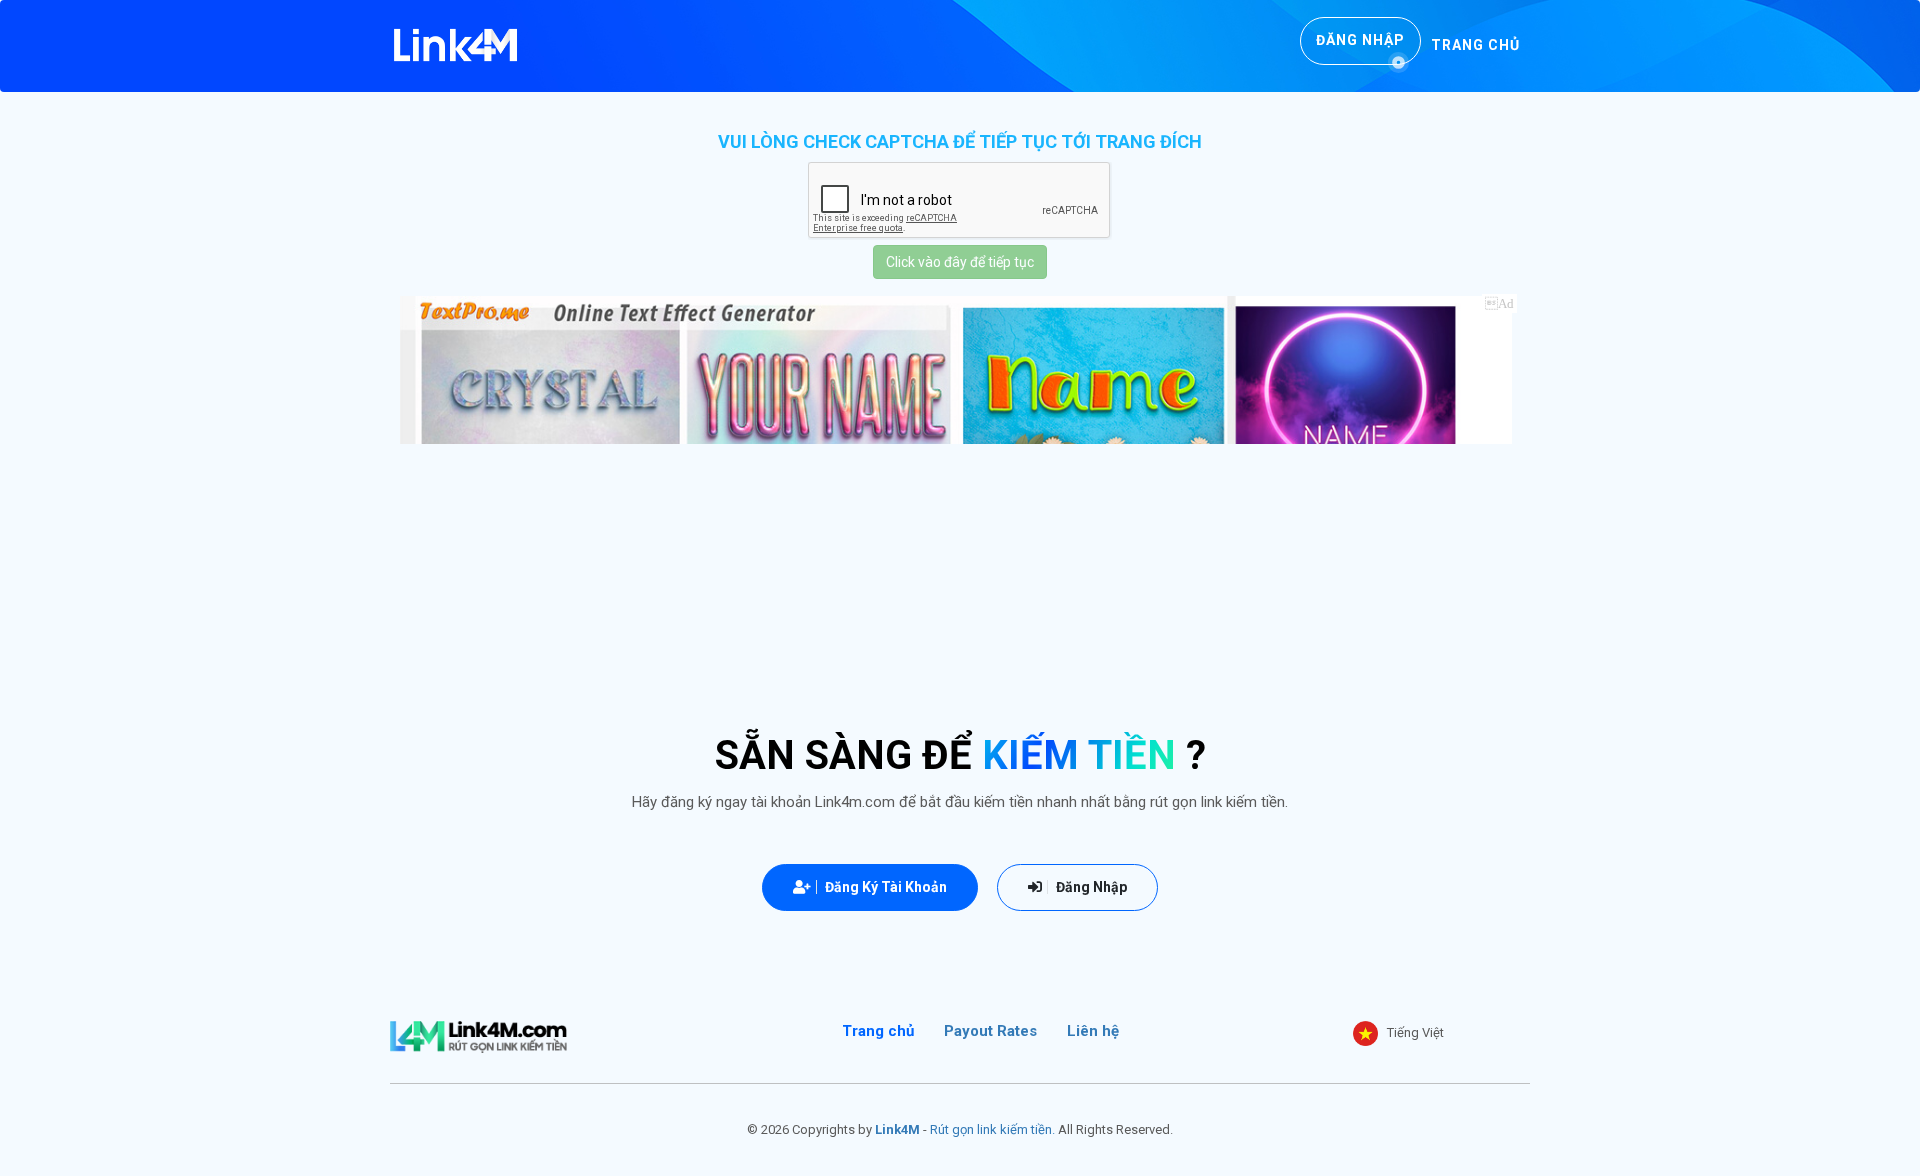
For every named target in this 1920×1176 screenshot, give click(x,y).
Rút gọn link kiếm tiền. (992, 1129)
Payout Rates (990, 1031)
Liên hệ (1093, 1031)
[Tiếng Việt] (1365, 1033)
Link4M (897, 1129)
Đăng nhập (1360, 40)
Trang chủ (1475, 45)
